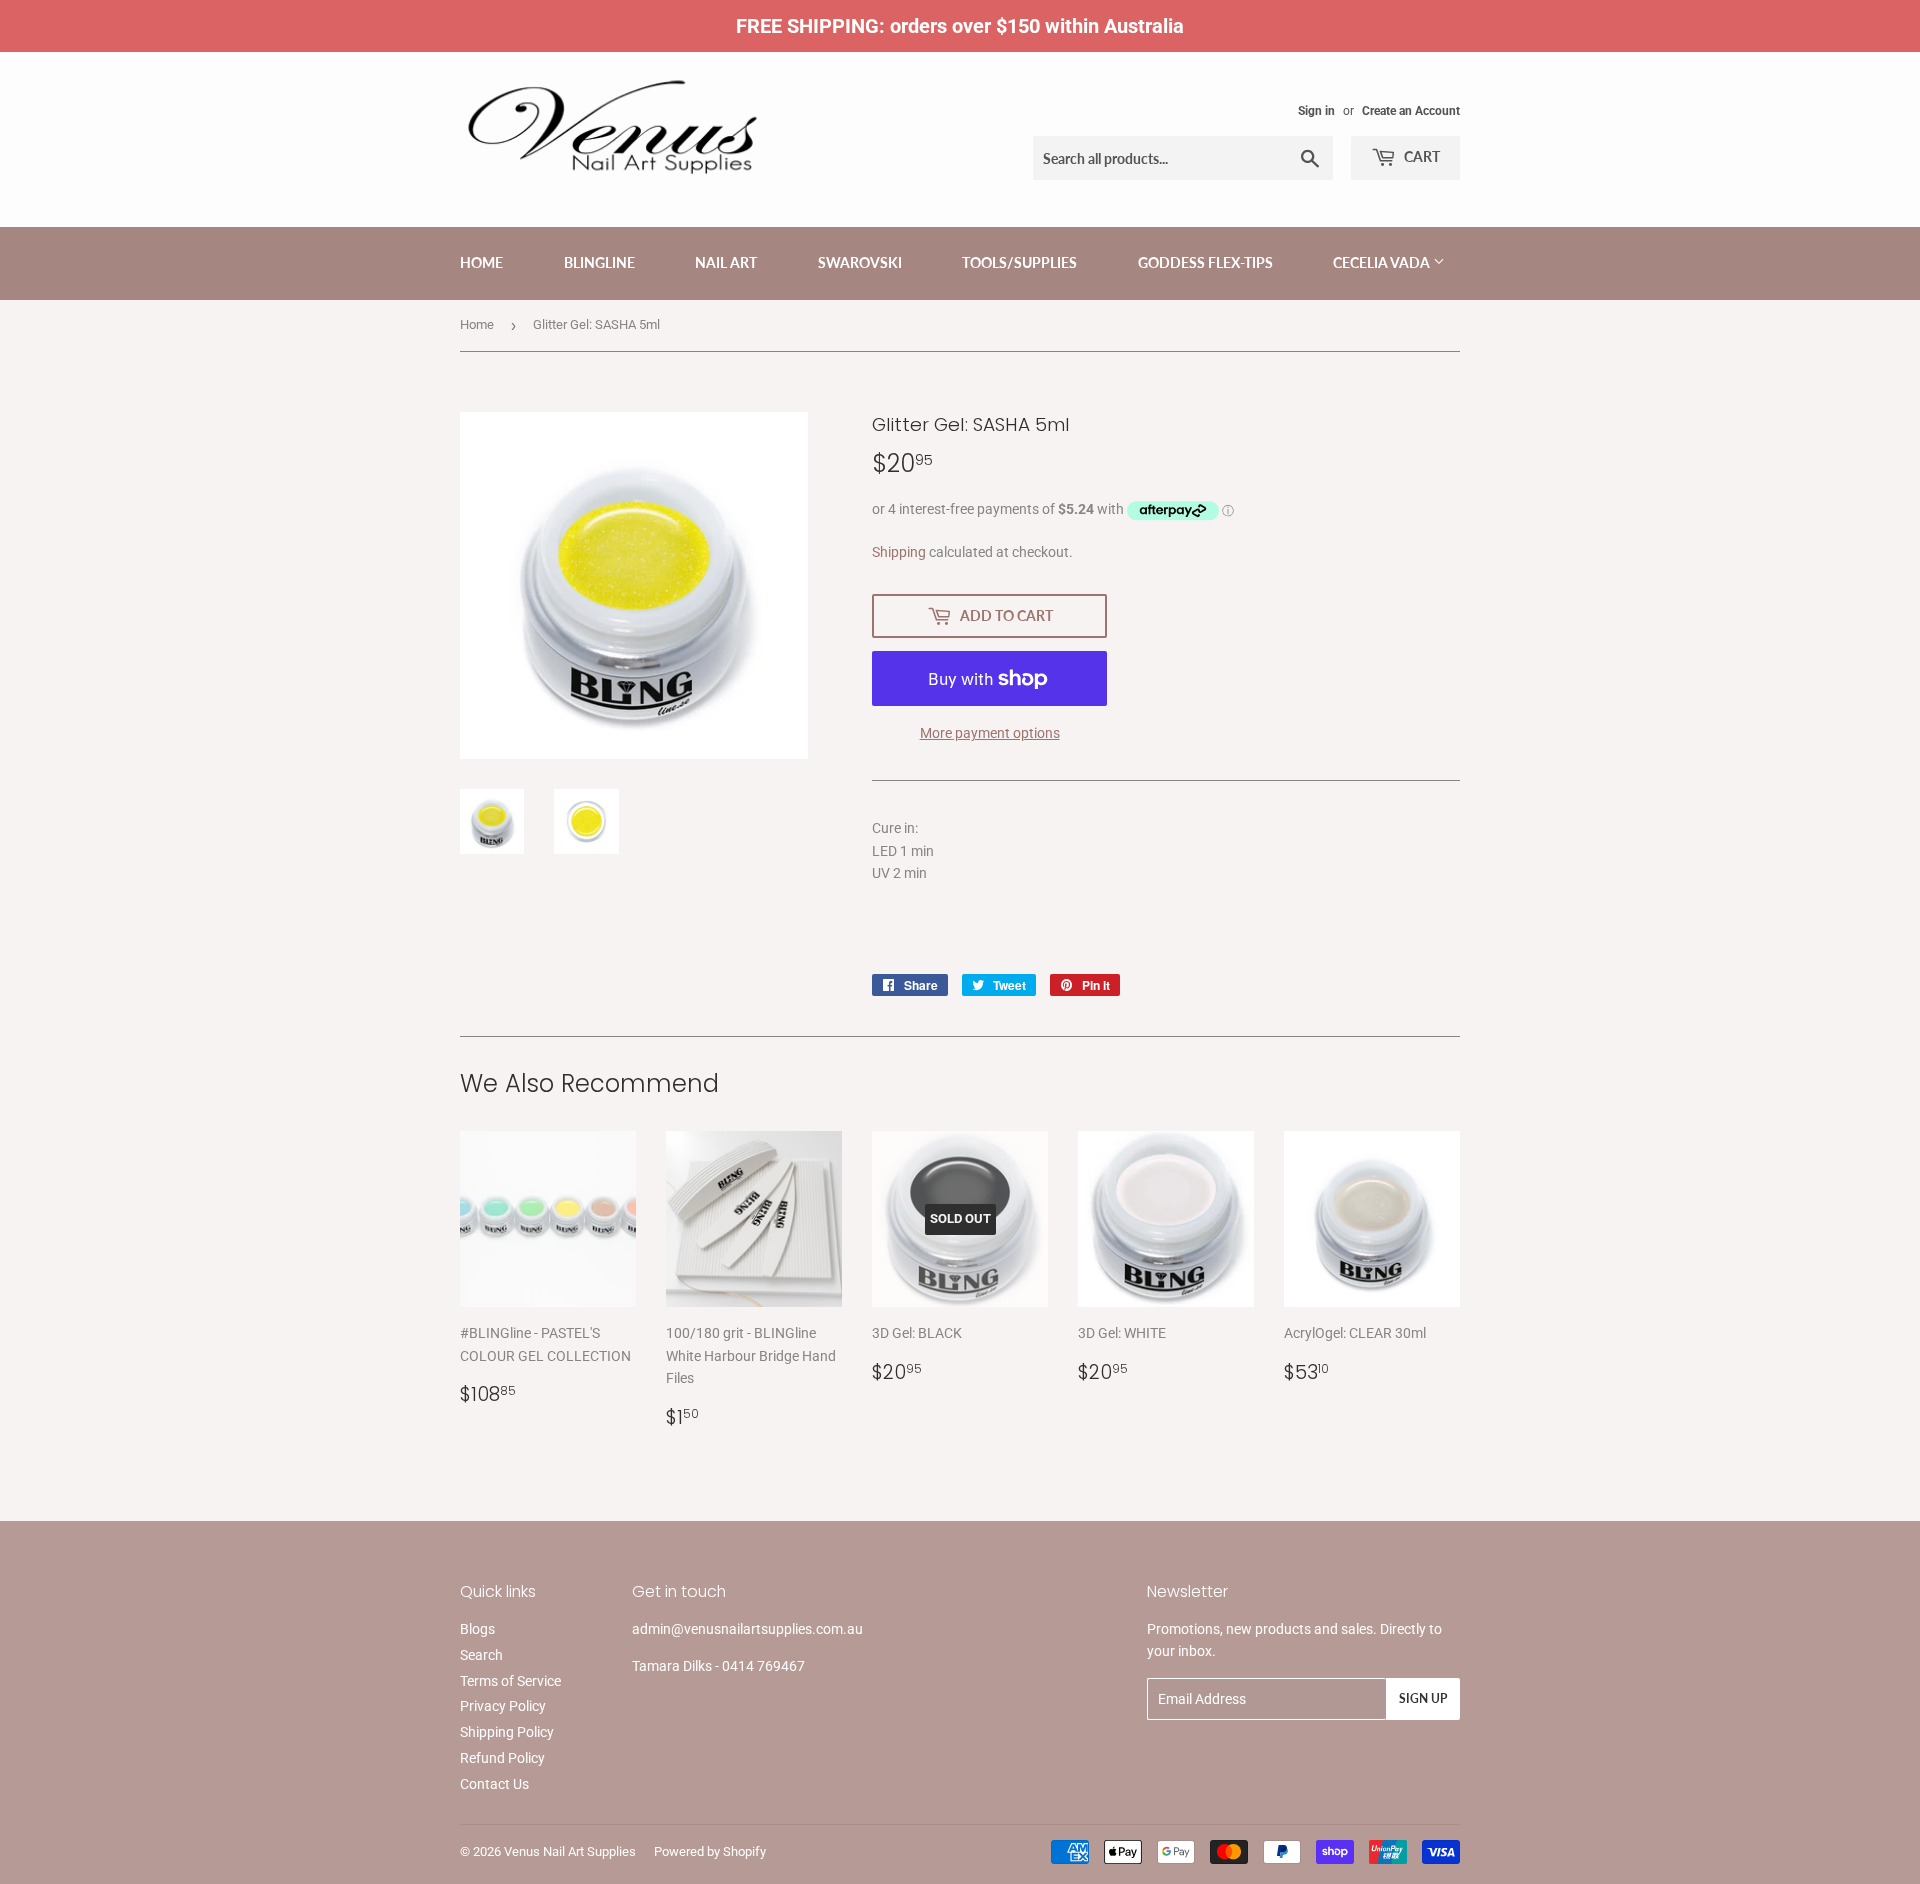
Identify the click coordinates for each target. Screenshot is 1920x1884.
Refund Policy (502, 1758)
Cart (1420, 156)
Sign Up (1423, 1698)
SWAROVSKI (860, 262)
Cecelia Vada (1383, 262)
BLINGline (599, 262)
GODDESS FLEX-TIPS (1205, 262)
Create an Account (1411, 111)
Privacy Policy (503, 1706)
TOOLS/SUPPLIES (1019, 262)
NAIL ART (726, 262)
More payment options (990, 733)
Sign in (1316, 111)
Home (481, 262)
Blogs (477, 1629)
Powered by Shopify (710, 1851)
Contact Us (494, 1784)
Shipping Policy (507, 1732)
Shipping (899, 552)
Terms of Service (510, 1681)
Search (481, 1655)
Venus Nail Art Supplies (570, 1851)
